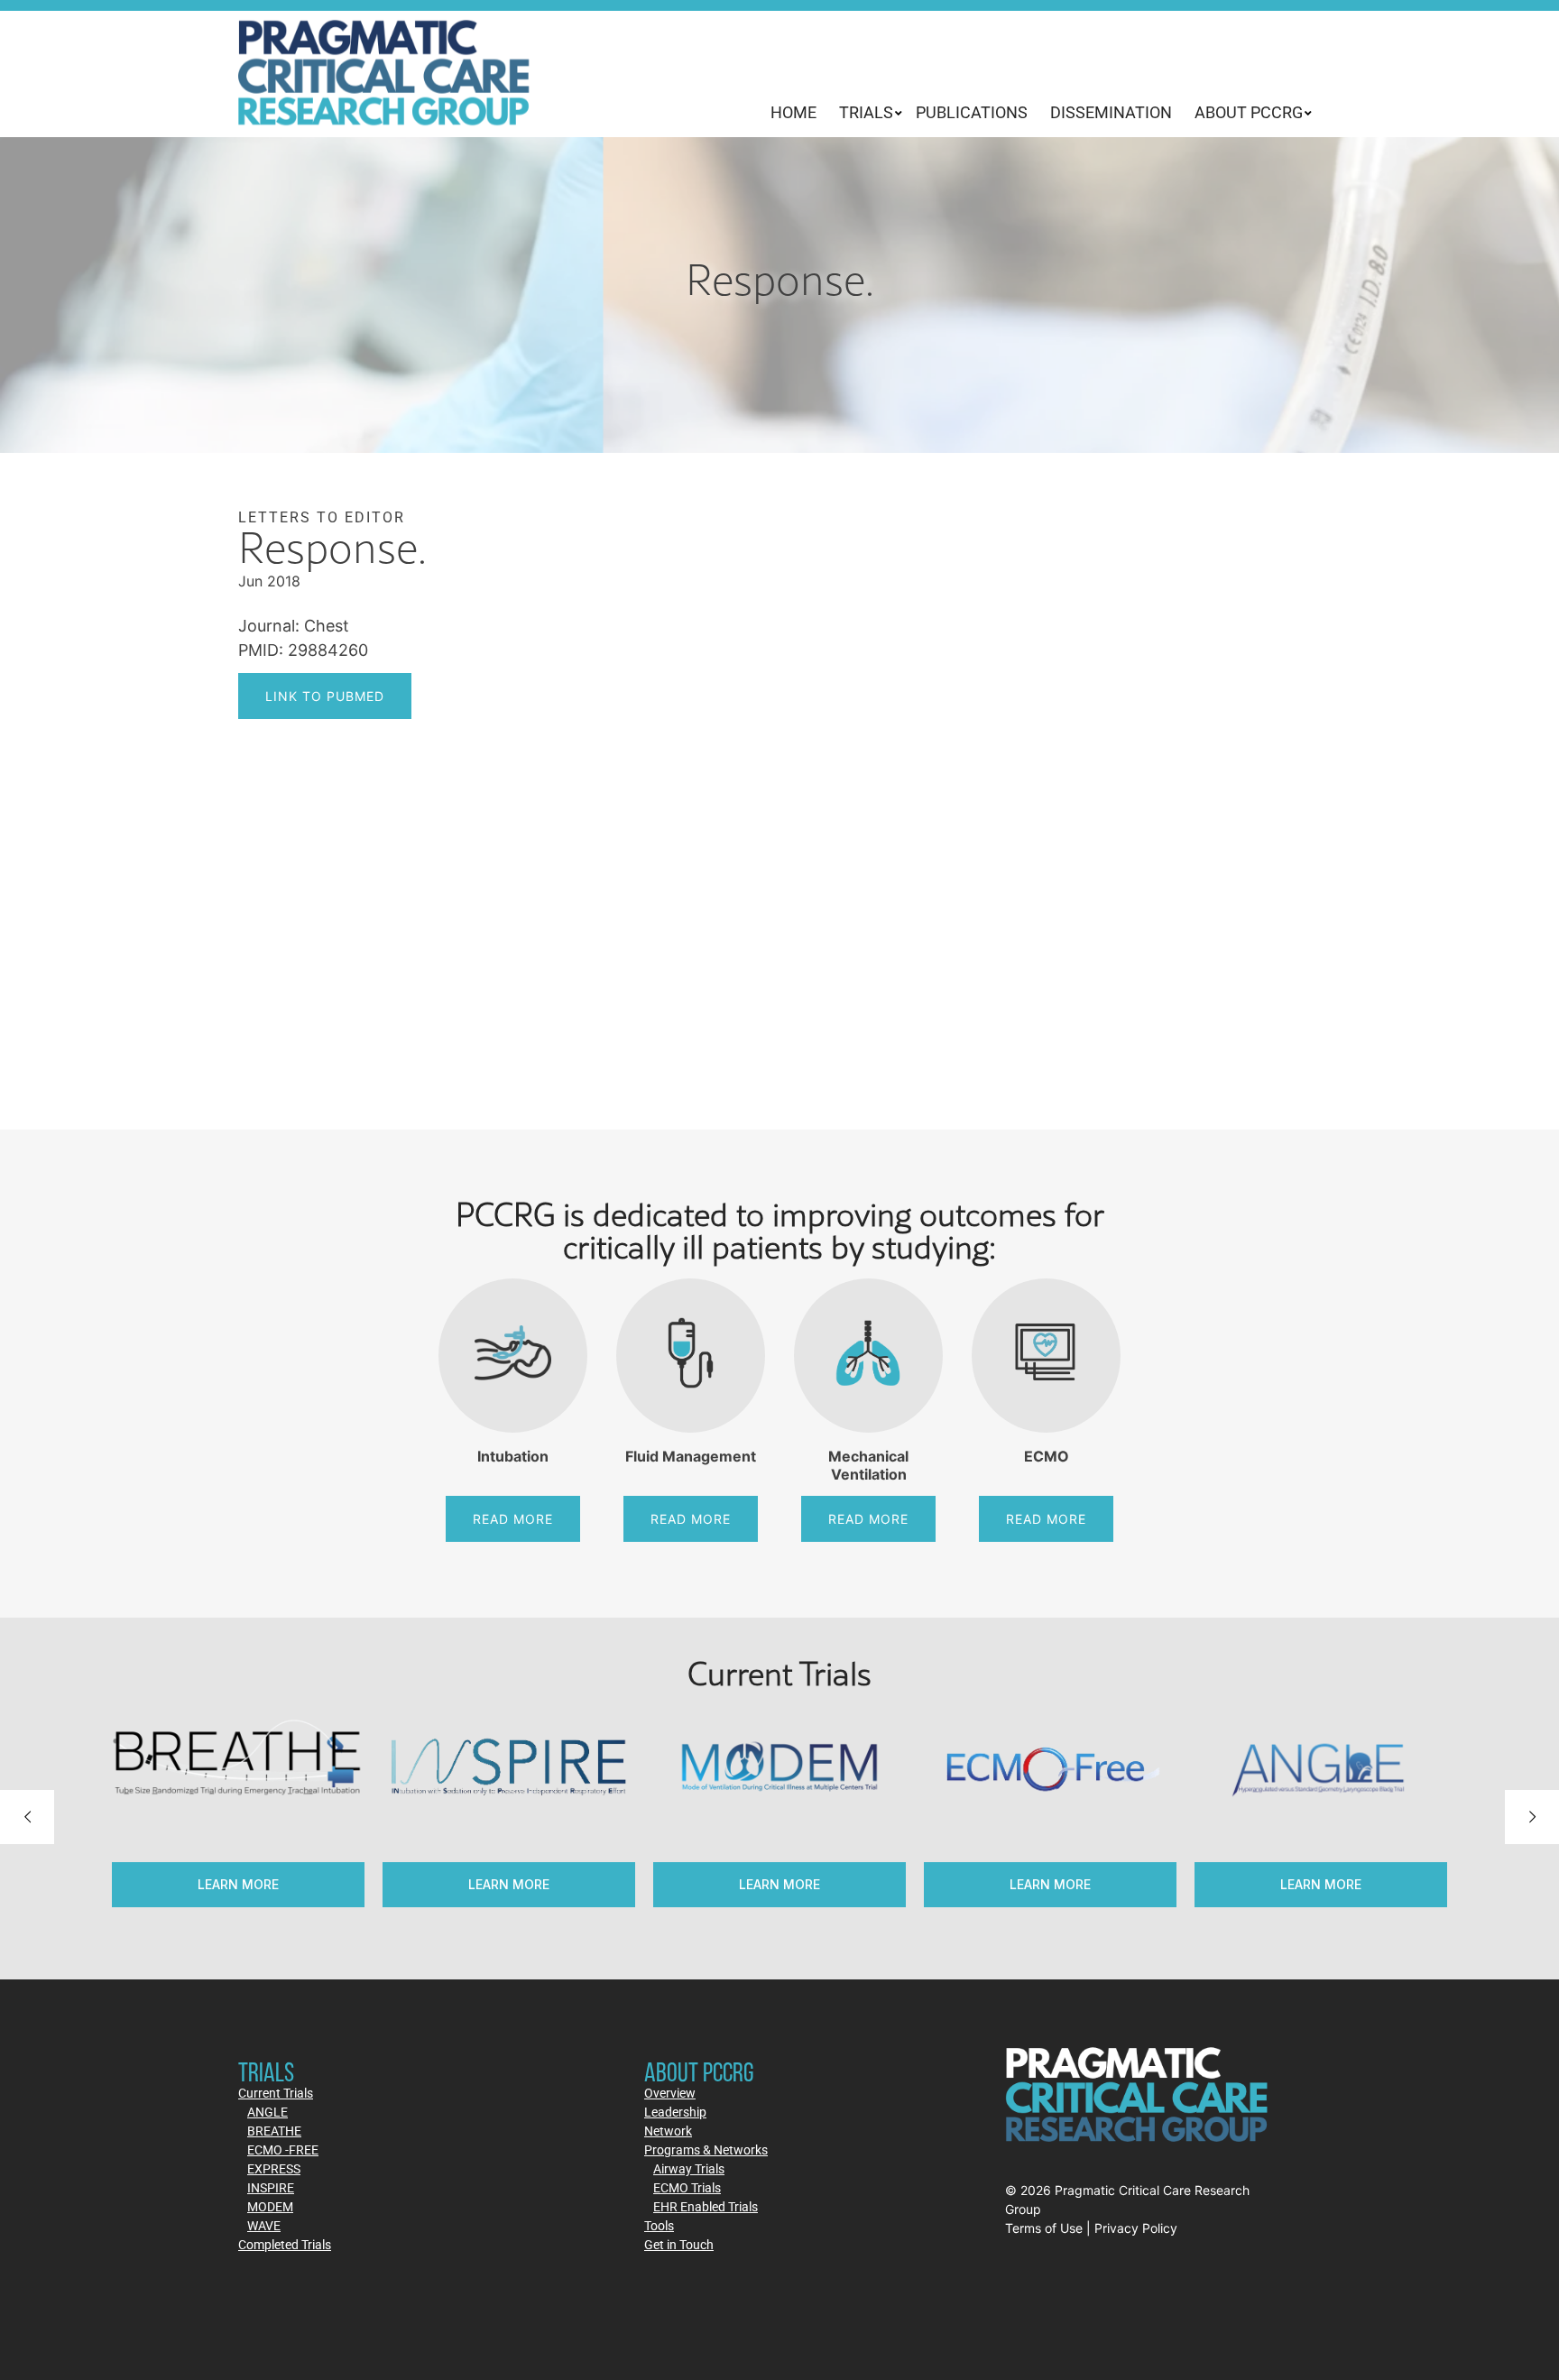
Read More (513, 1519)
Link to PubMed (325, 696)
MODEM (270, 2206)
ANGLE (268, 2112)
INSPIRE (271, 2187)
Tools (659, 2225)
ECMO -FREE (283, 2149)
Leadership (675, 2112)
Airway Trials (689, 2168)
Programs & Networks (706, 2149)
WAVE (264, 2225)
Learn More (779, 1884)
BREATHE (274, 2131)
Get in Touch (679, 2244)
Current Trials (276, 2093)
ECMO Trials (687, 2187)
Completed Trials (285, 2244)
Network (668, 2131)
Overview (670, 2093)
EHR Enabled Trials (706, 2206)
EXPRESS (274, 2168)
